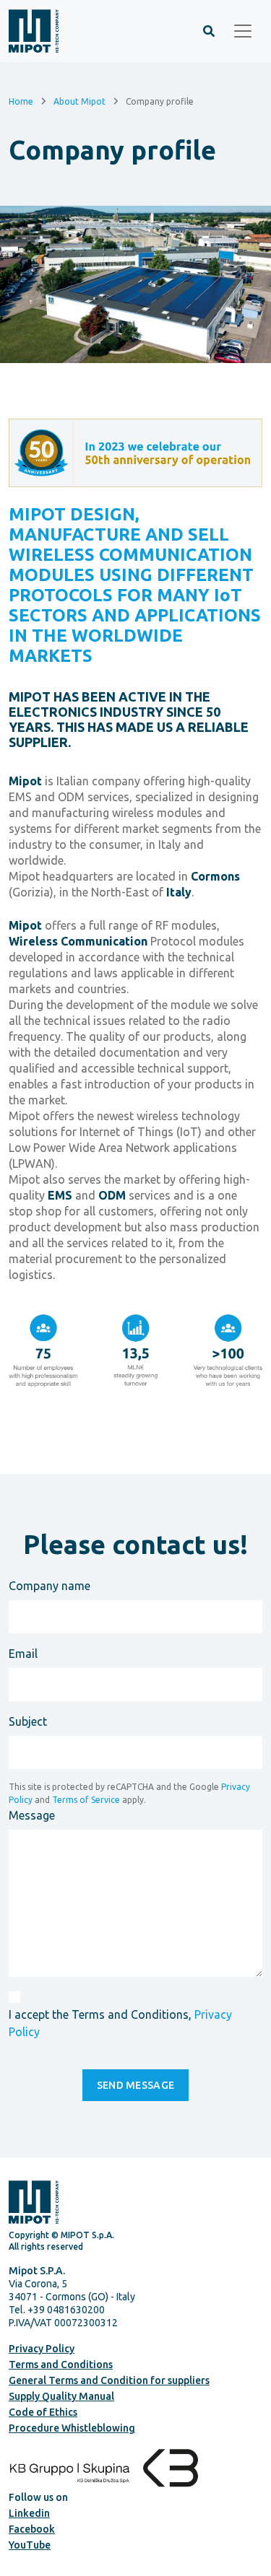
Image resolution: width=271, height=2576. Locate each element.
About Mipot (79, 101)
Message (32, 1815)
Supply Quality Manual (61, 2396)
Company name (50, 1586)
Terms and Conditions (61, 2365)
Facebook (32, 2529)
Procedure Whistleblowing (72, 2428)
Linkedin (29, 2513)
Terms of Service (86, 1800)
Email (23, 1654)
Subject (28, 1721)
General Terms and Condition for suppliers (109, 2380)
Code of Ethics (43, 2412)
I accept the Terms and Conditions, (120, 2023)
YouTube (30, 2545)
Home (21, 101)
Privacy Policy (42, 2349)
